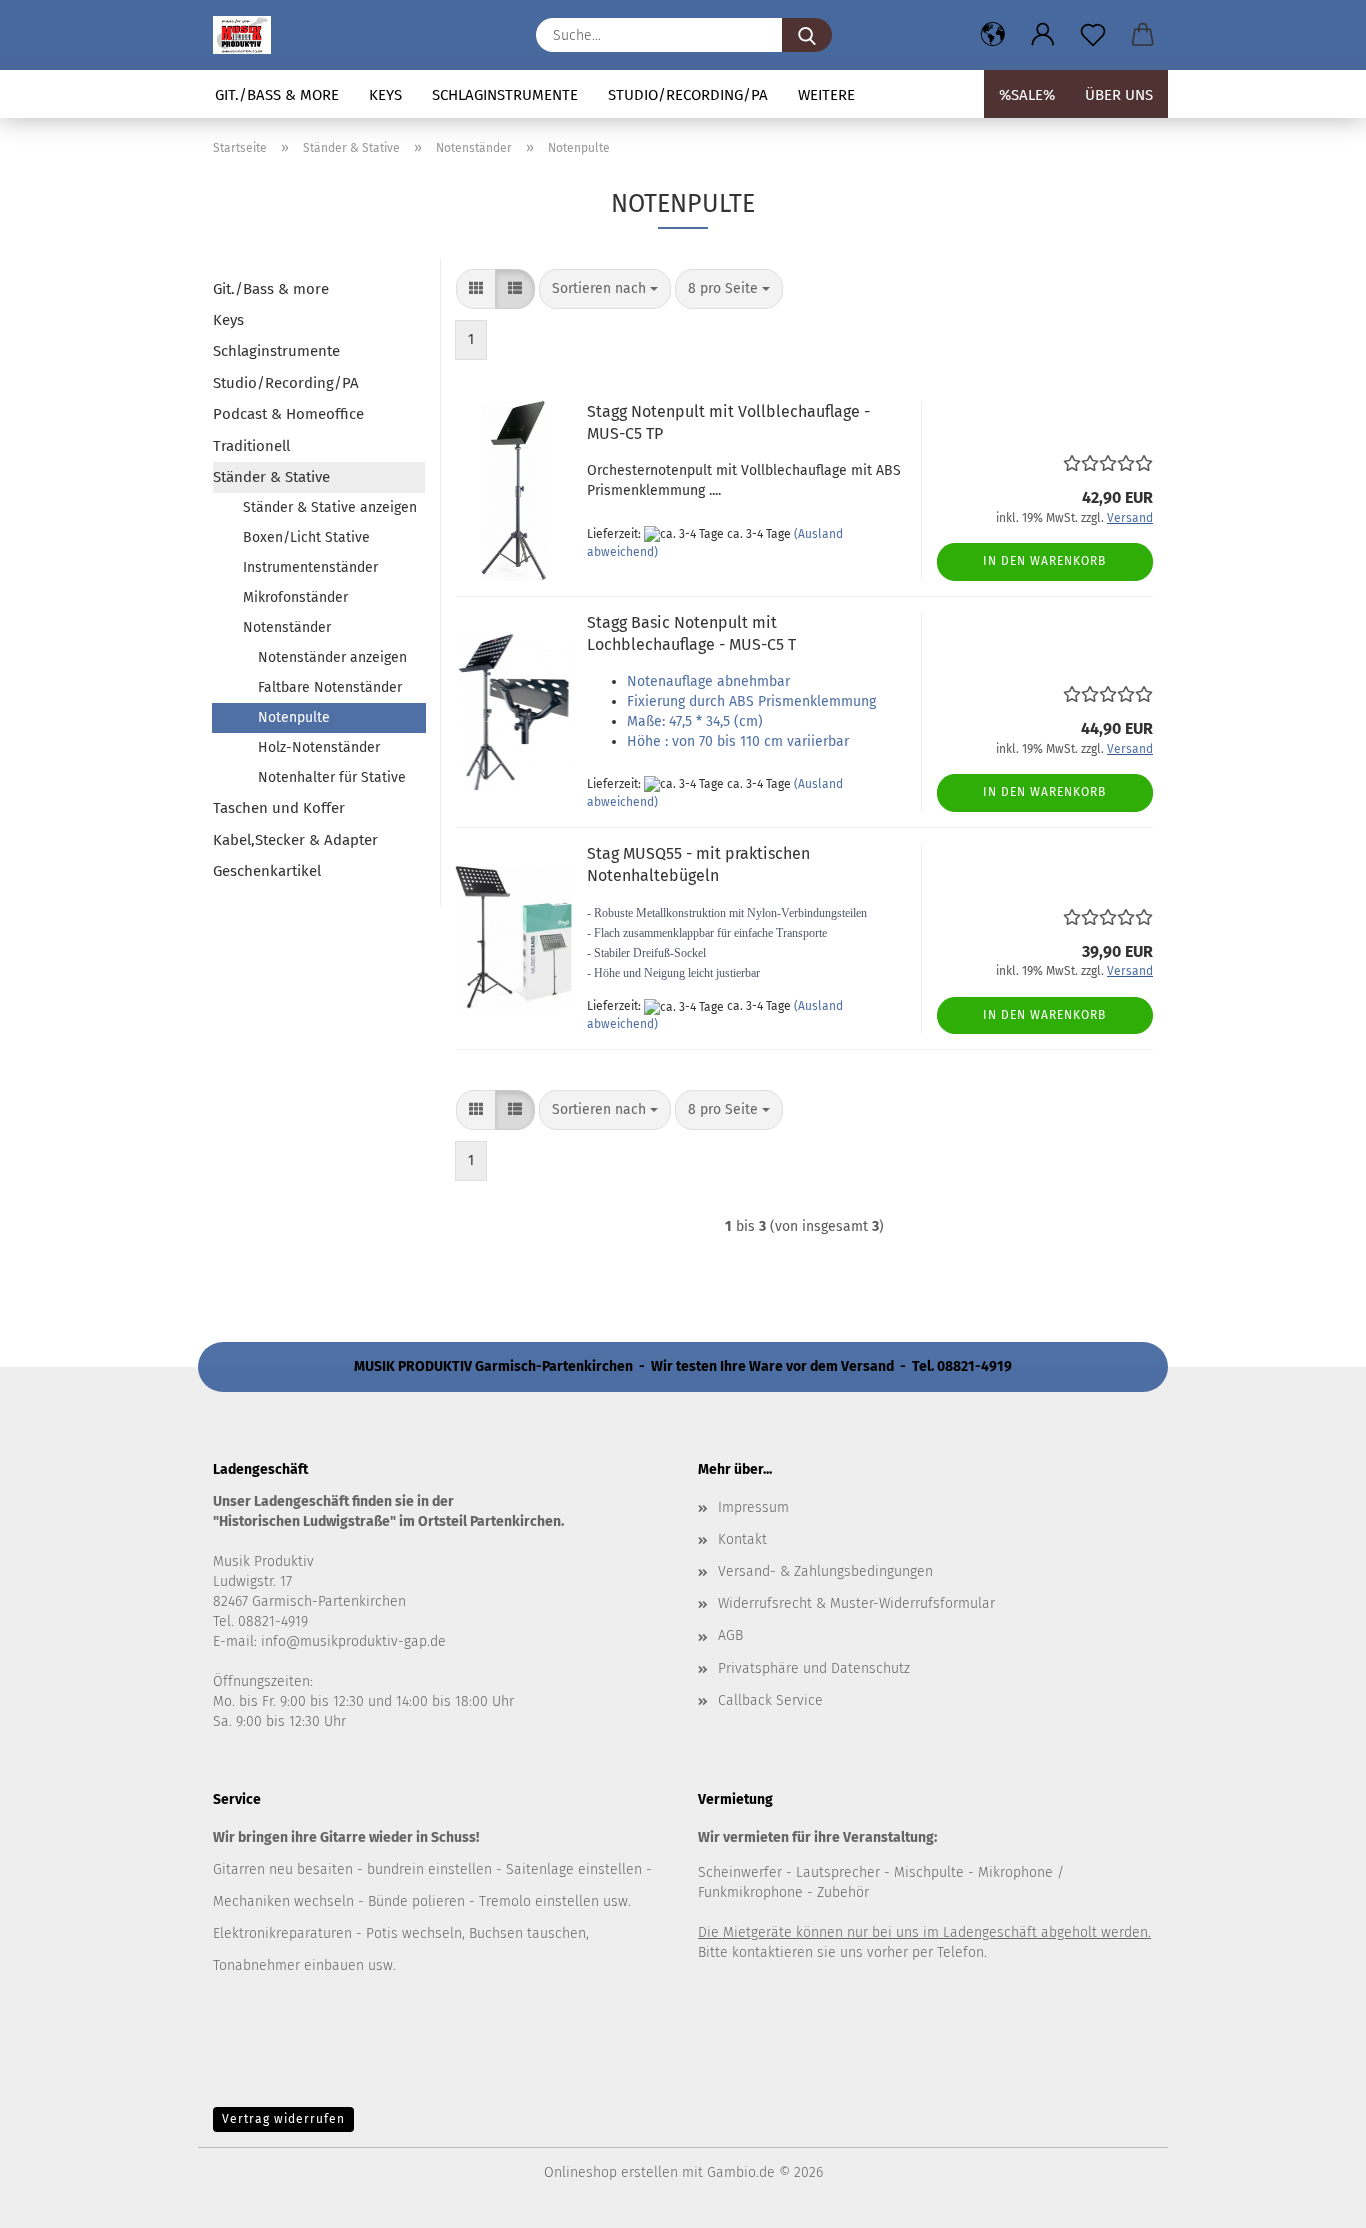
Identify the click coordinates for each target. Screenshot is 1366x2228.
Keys (385, 95)
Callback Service (770, 1700)
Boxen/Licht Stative (306, 537)
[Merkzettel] (1093, 35)
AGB (730, 1635)
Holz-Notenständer (319, 747)
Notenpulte (294, 717)
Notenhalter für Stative (332, 777)
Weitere (826, 95)
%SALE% (1027, 95)
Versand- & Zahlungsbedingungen (825, 1571)
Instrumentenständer (310, 567)
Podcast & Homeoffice (288, 414)
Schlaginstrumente (505, 95)
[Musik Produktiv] (249, 35)
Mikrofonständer (295, 597)
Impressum (753, 1507)
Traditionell (251, 446)
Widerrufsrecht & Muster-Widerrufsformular (856, 1603)
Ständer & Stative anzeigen (330, 507)
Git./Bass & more (277, 95)
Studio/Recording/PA (688, 95)
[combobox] (605, 289)
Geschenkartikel (267, 871)
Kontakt (742, 1539)
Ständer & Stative (271, 477)
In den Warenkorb (1044, 561)
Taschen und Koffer (279, 808)
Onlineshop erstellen (611, 2172)
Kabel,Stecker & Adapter (295, 840)
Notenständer (287, 627)
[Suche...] (807, 35)
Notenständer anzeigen (332, 657)
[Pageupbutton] (1311, 2198)
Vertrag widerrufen (283, 2119)
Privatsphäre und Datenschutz (814, 1668)
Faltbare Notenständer (330, 687)
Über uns (1119, 95)
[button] (993, 35)
